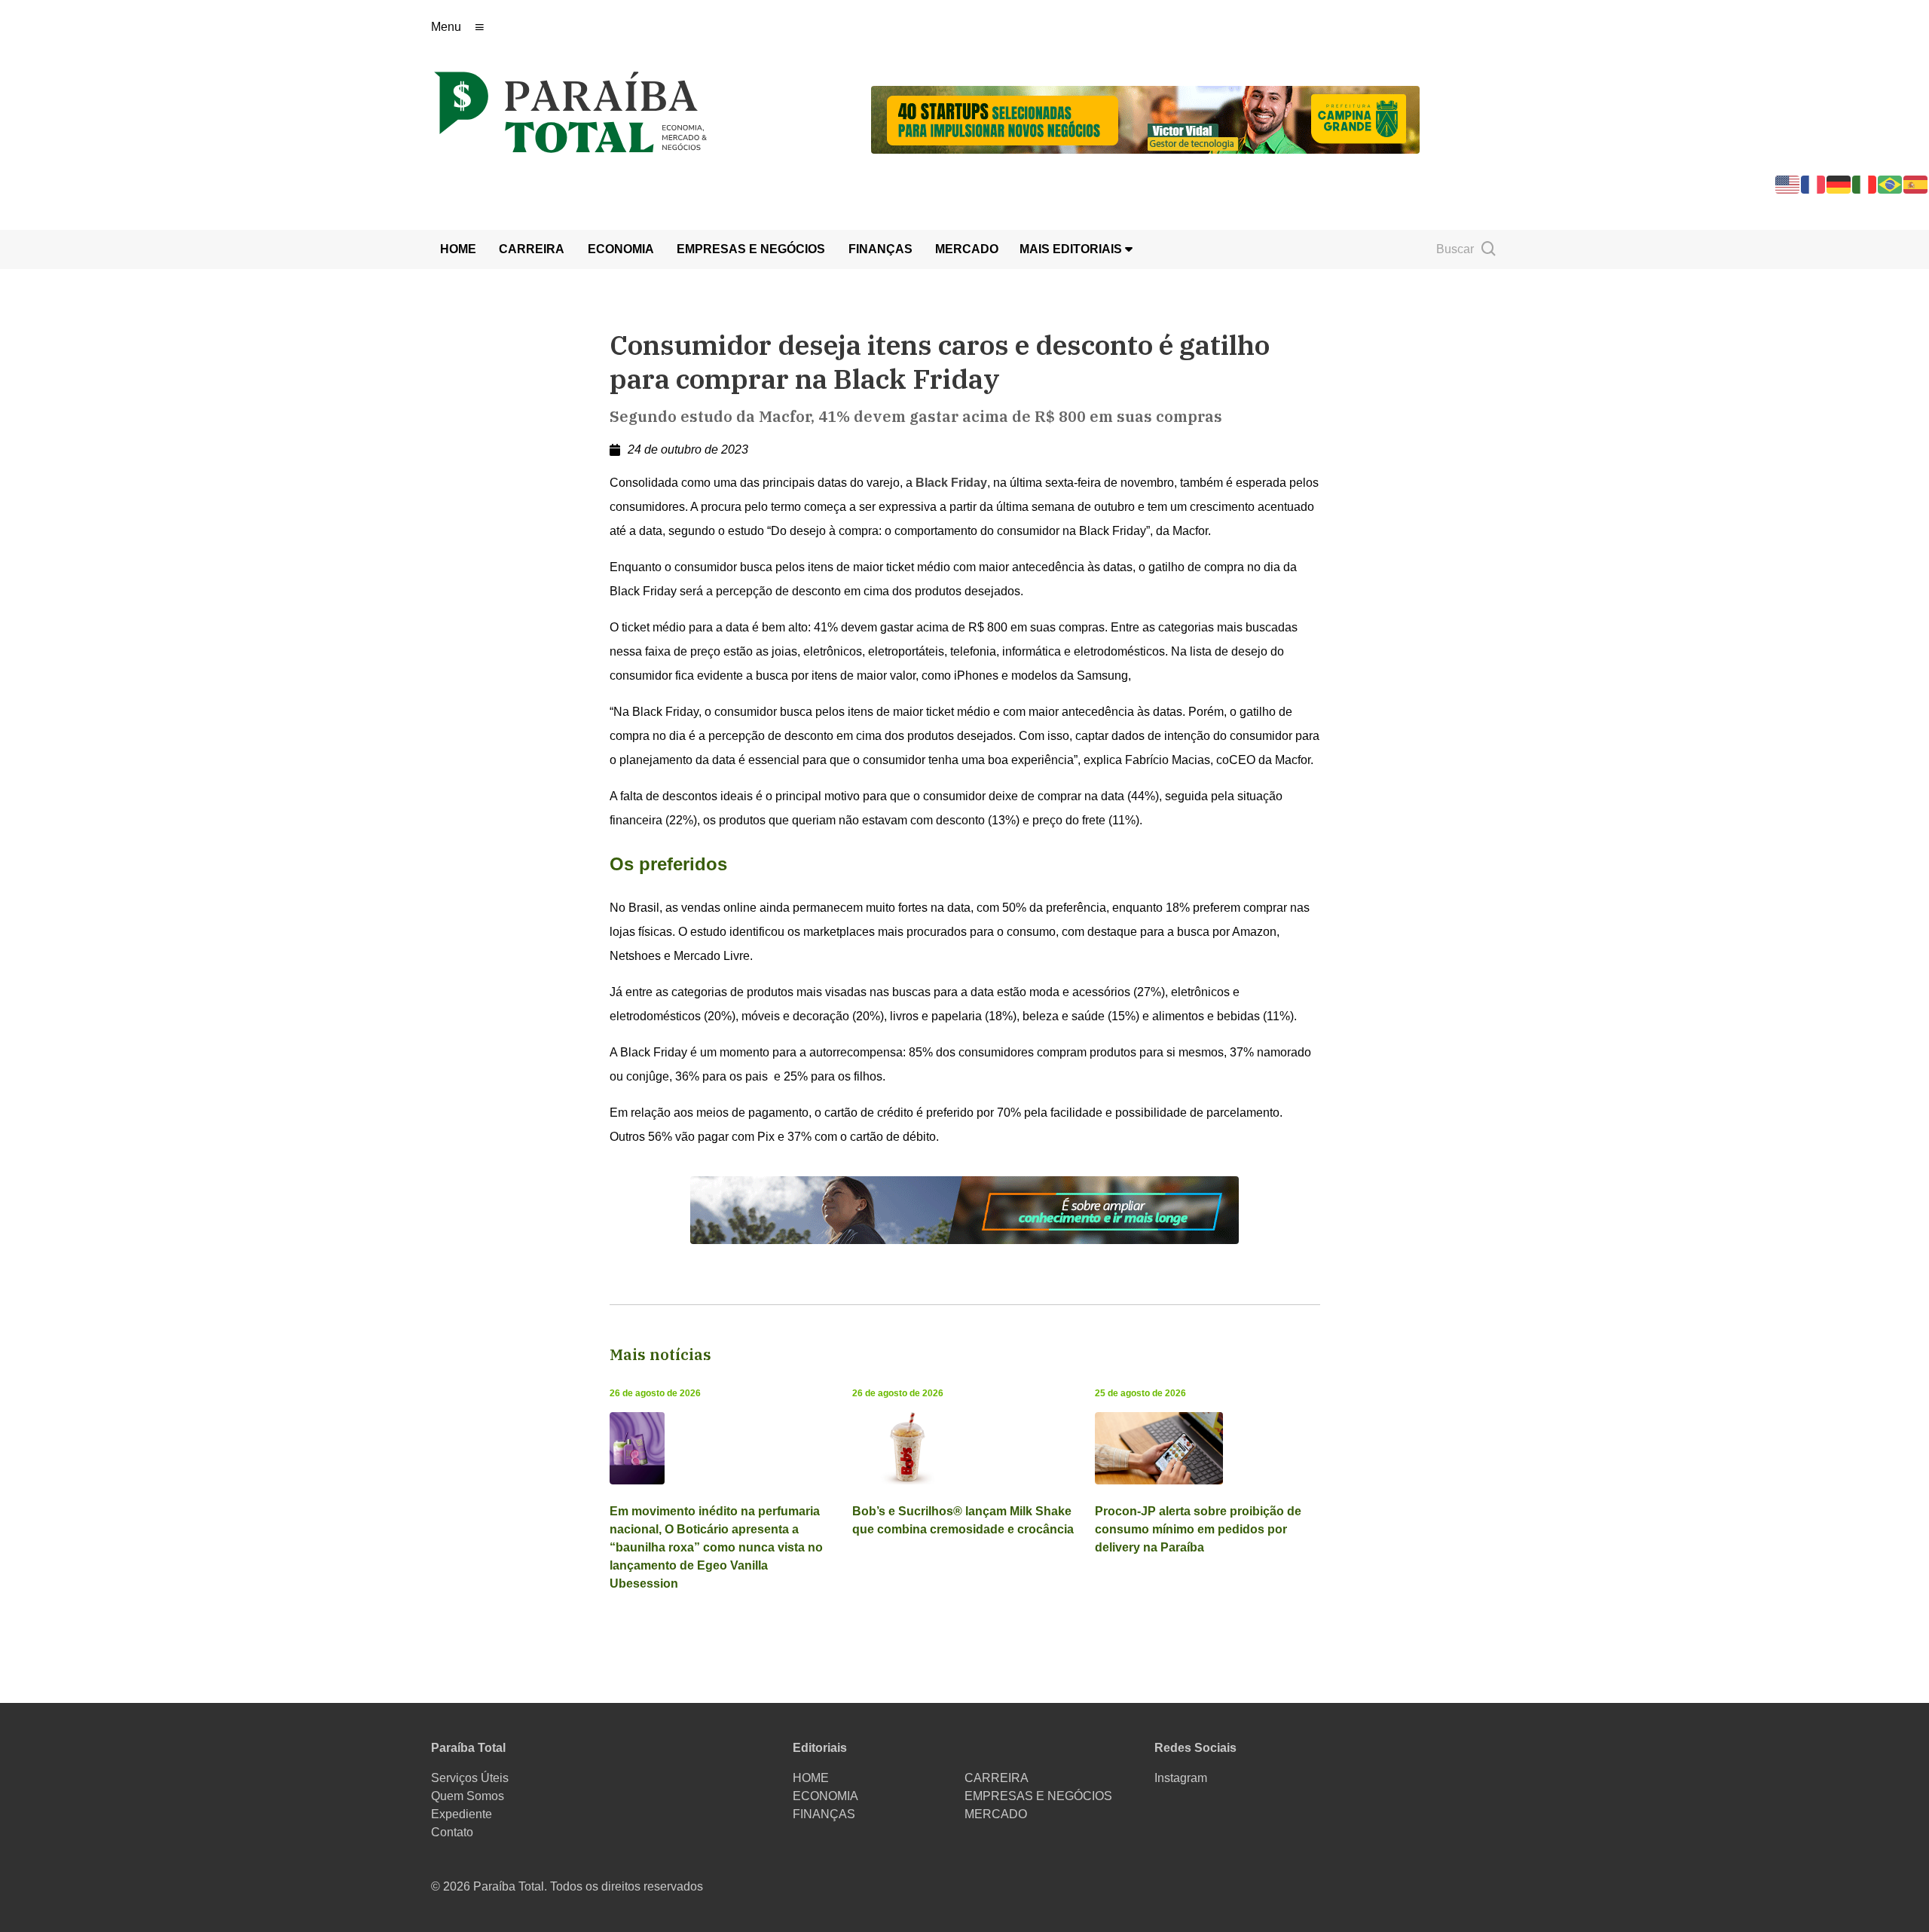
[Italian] (1865, 183)
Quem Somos (468, 1796)
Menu (446, 27)
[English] (1788, 183)
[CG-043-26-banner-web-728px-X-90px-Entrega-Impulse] (1145, 119)
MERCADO (967, 249)
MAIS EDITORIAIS (1072, 249)
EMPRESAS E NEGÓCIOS (751, 249)
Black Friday (951, 483)
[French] (1814, 183)
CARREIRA (532, 249)
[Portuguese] (1891, 183)
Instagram (1181, 1778)
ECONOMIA (621, 249)
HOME (458, 249)
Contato (452, 1832)
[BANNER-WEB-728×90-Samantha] (964, 1209)
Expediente (462, 1814)
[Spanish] (1916, 183)
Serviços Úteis (470, 1778)
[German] (1839, 183)
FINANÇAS (880, 249)
